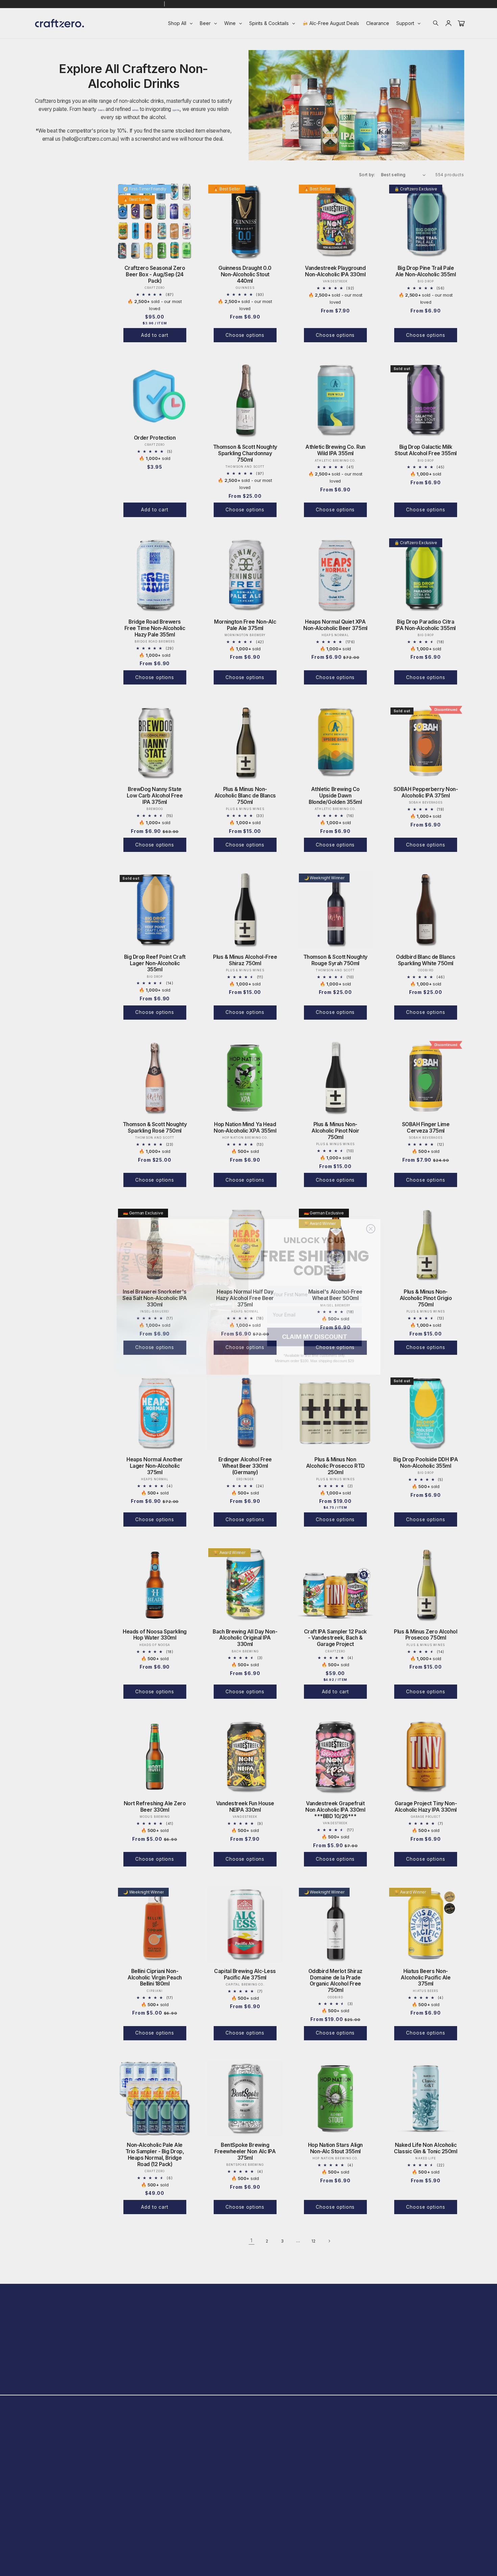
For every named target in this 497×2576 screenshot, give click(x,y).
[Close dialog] (371, 1220)
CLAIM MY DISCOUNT (315, 1328)
